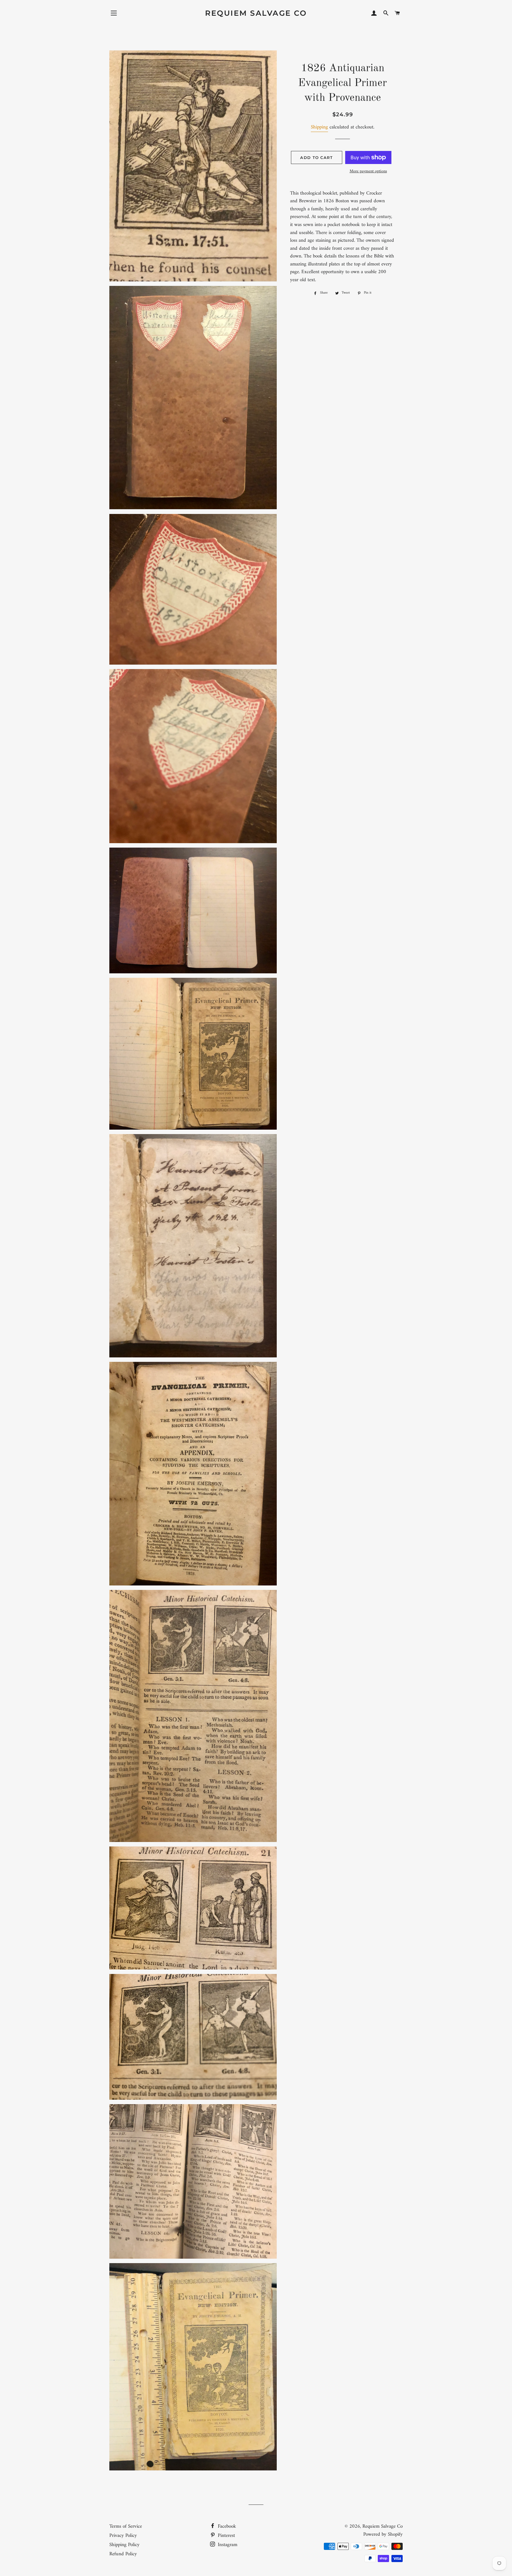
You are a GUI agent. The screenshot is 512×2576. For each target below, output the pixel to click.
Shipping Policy (124, 2545)
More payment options (368, 171)
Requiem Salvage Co (256, 13)
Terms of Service (126, 2526)
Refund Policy (123, 2554)
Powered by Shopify (383, 2534)
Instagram (227, 2545)
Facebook (226, 2526)
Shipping (319, 127)
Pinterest (226, 2536)
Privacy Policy (123, 2536)
